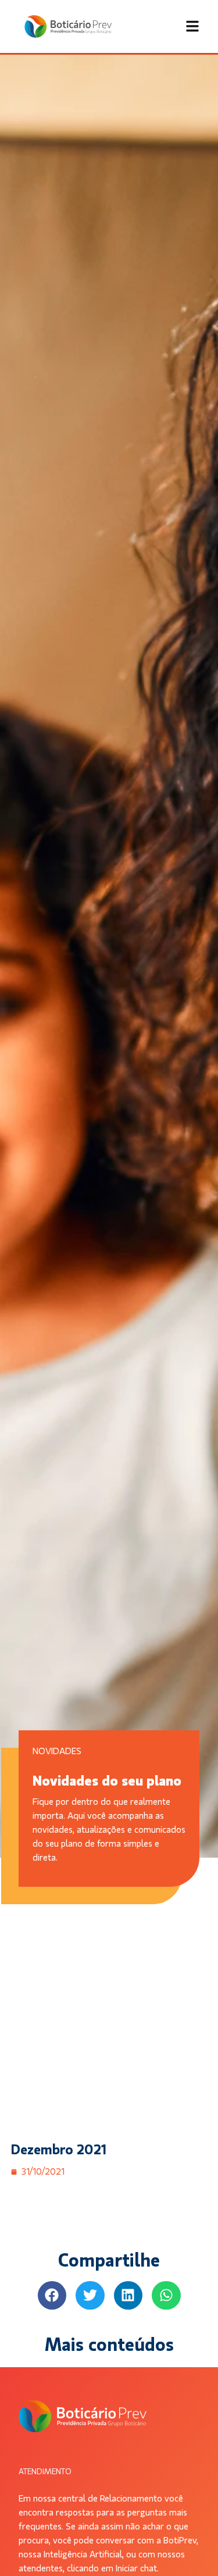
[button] (52, 2296)
